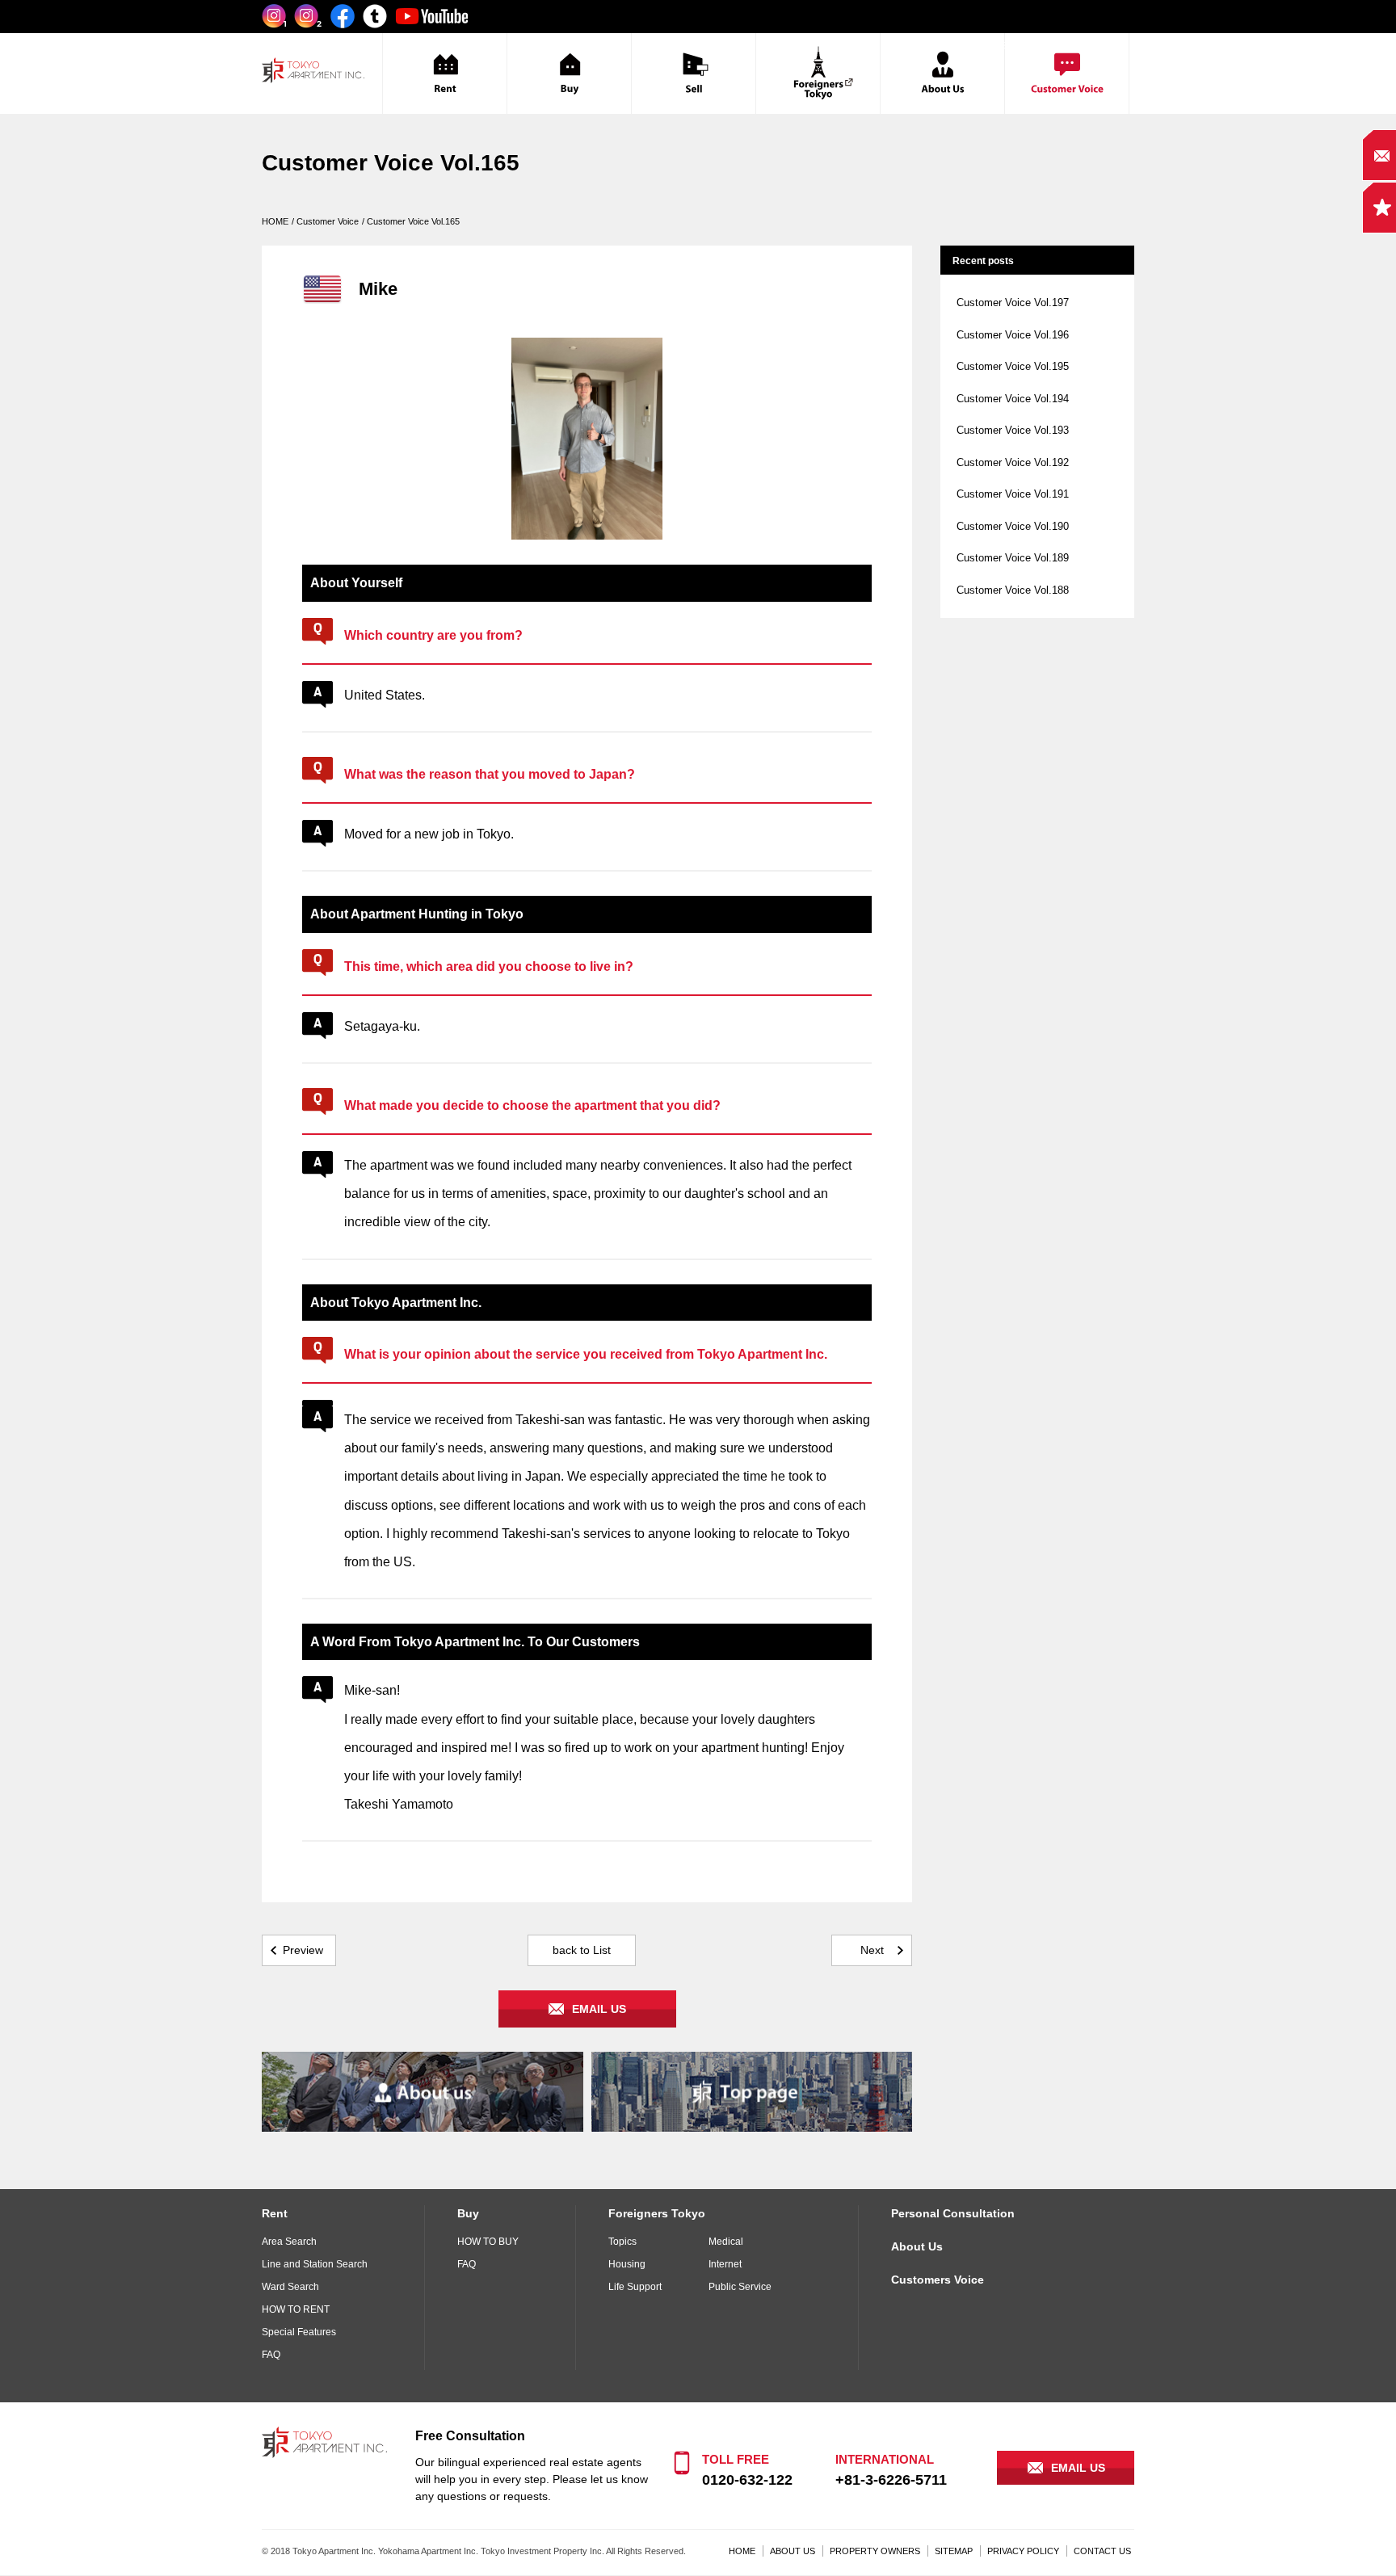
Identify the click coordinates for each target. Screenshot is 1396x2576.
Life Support (635, 2287)
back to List (582, 1950)
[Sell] (694, 74)
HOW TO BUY (488, 2242)
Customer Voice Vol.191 (1013, 494)
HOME (742, 2551)
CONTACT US (1102, 2551)
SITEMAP (954, 2551)
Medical (726, 2242)
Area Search (289, 2242)
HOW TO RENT (296, 2309)
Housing (627, 2264)
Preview (303, 1950)
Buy (468, 2213)
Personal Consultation (953, 2213)
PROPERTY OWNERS (875, 2551)
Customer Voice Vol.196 (1013, 335)
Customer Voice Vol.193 (1013, 430)
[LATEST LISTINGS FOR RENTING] (445, 74)
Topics (622, 2242)
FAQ (271, 2355)
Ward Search (290, 2287)
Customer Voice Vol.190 (1013, 526)
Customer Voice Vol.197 (1013, 303)
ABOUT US (793, 2551)
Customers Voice (938, 2280)
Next (872, 1950)
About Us (917, 2246)
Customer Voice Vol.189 (1013, 558)
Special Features (299, 2332)
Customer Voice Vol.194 (1013, 399)
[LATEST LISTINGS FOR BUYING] (569, 74)
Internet (725, 2264)
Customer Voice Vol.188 (1013, 590)
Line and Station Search (315, 2264)
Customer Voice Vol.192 (1013, 462)
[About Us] (942, 74)
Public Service (740, 2287)
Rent (275, 2213)
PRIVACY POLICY (1023, 2551)
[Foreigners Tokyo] (818, 74)
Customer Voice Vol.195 (1013, 366)
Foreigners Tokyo (657, 2213)
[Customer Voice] (1067, 74)
